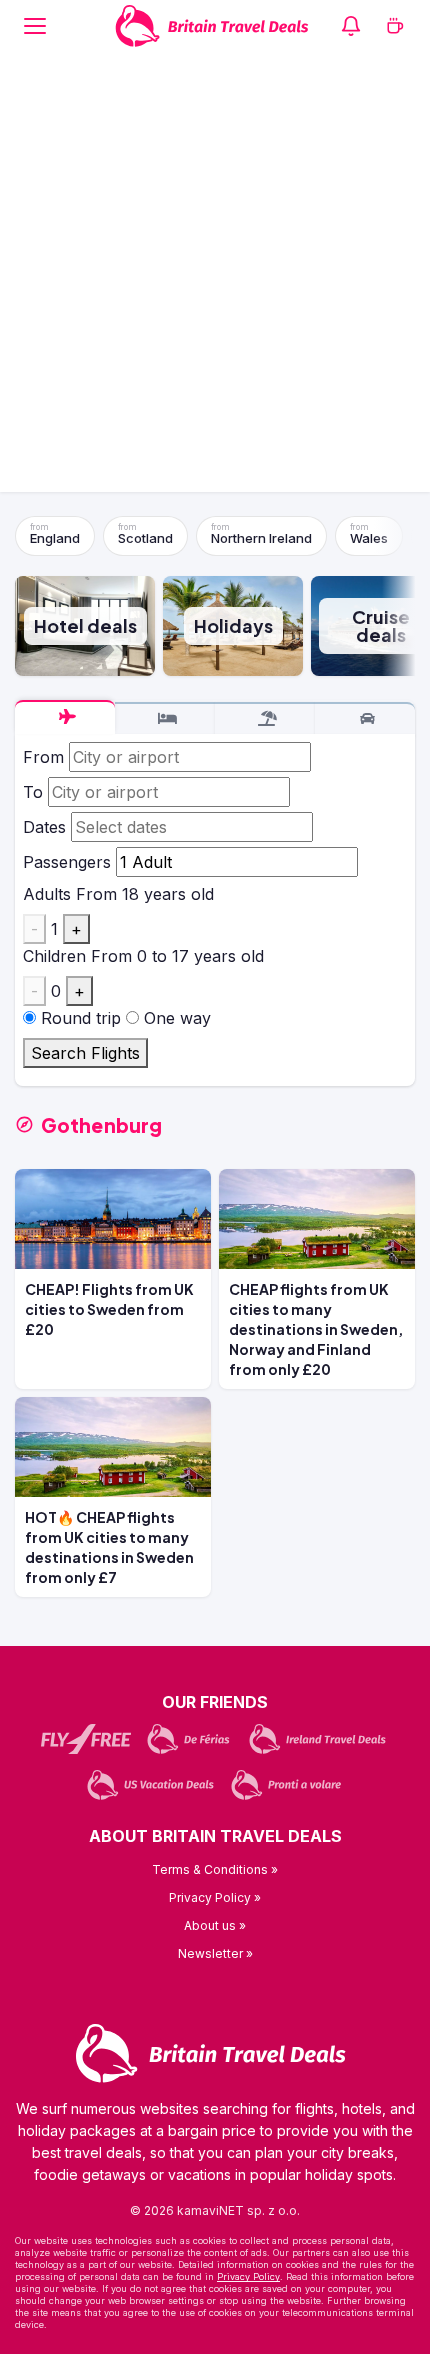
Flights (65, 717)
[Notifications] (351, 26)
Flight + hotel (265, 719)
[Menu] (35, 26)
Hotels (165, 719)
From (43, 757)
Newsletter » (215, 1953)
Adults (47, 894)
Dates (44, 827)
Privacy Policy (248, 2276)
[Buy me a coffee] (395, 26)
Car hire (365, 719)
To (33, 792)
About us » (215, 1925)
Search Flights (85, 1053)
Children (54, 956)
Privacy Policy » (215, 1897)
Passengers (67, 862)
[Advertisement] (215, 277)
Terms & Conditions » (215, 1869)
